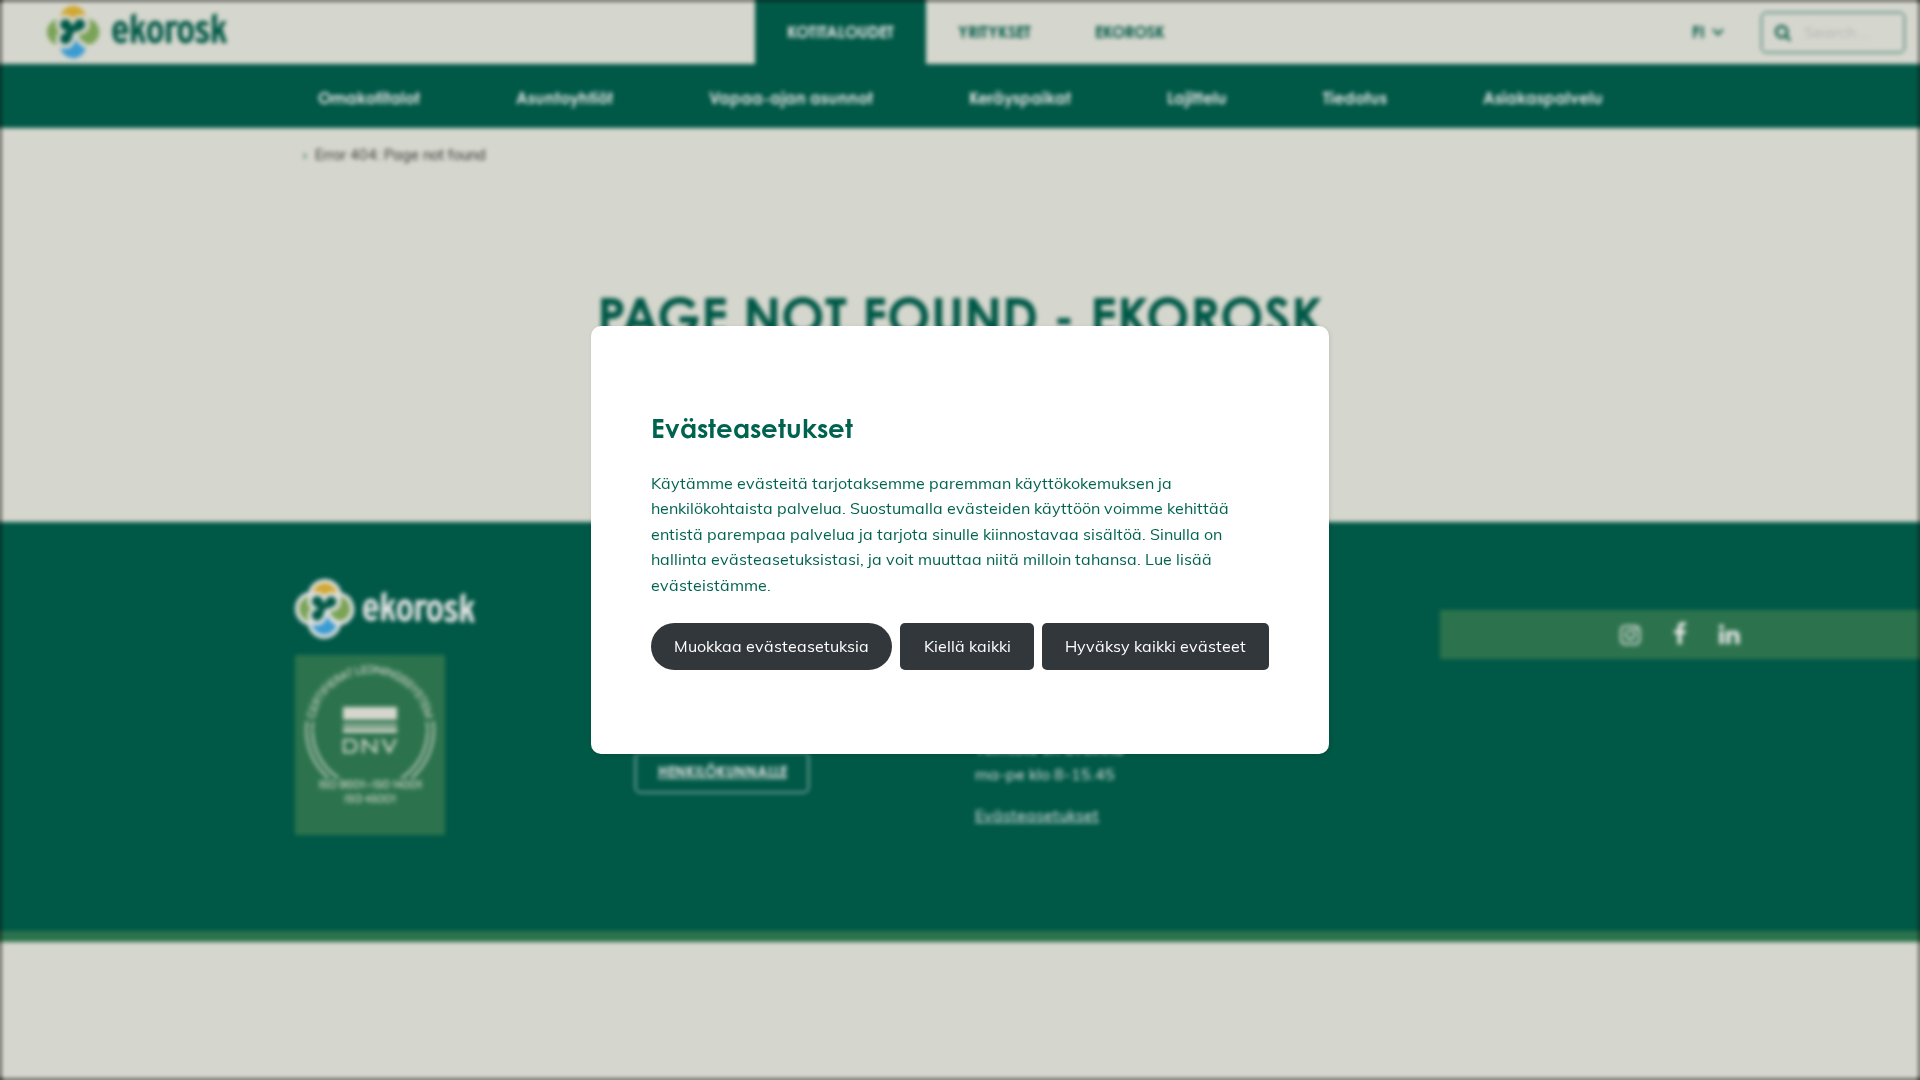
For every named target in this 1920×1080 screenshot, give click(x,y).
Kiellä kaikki (967, 646)
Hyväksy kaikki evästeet (1155, 646)
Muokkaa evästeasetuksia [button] (771, 646)
